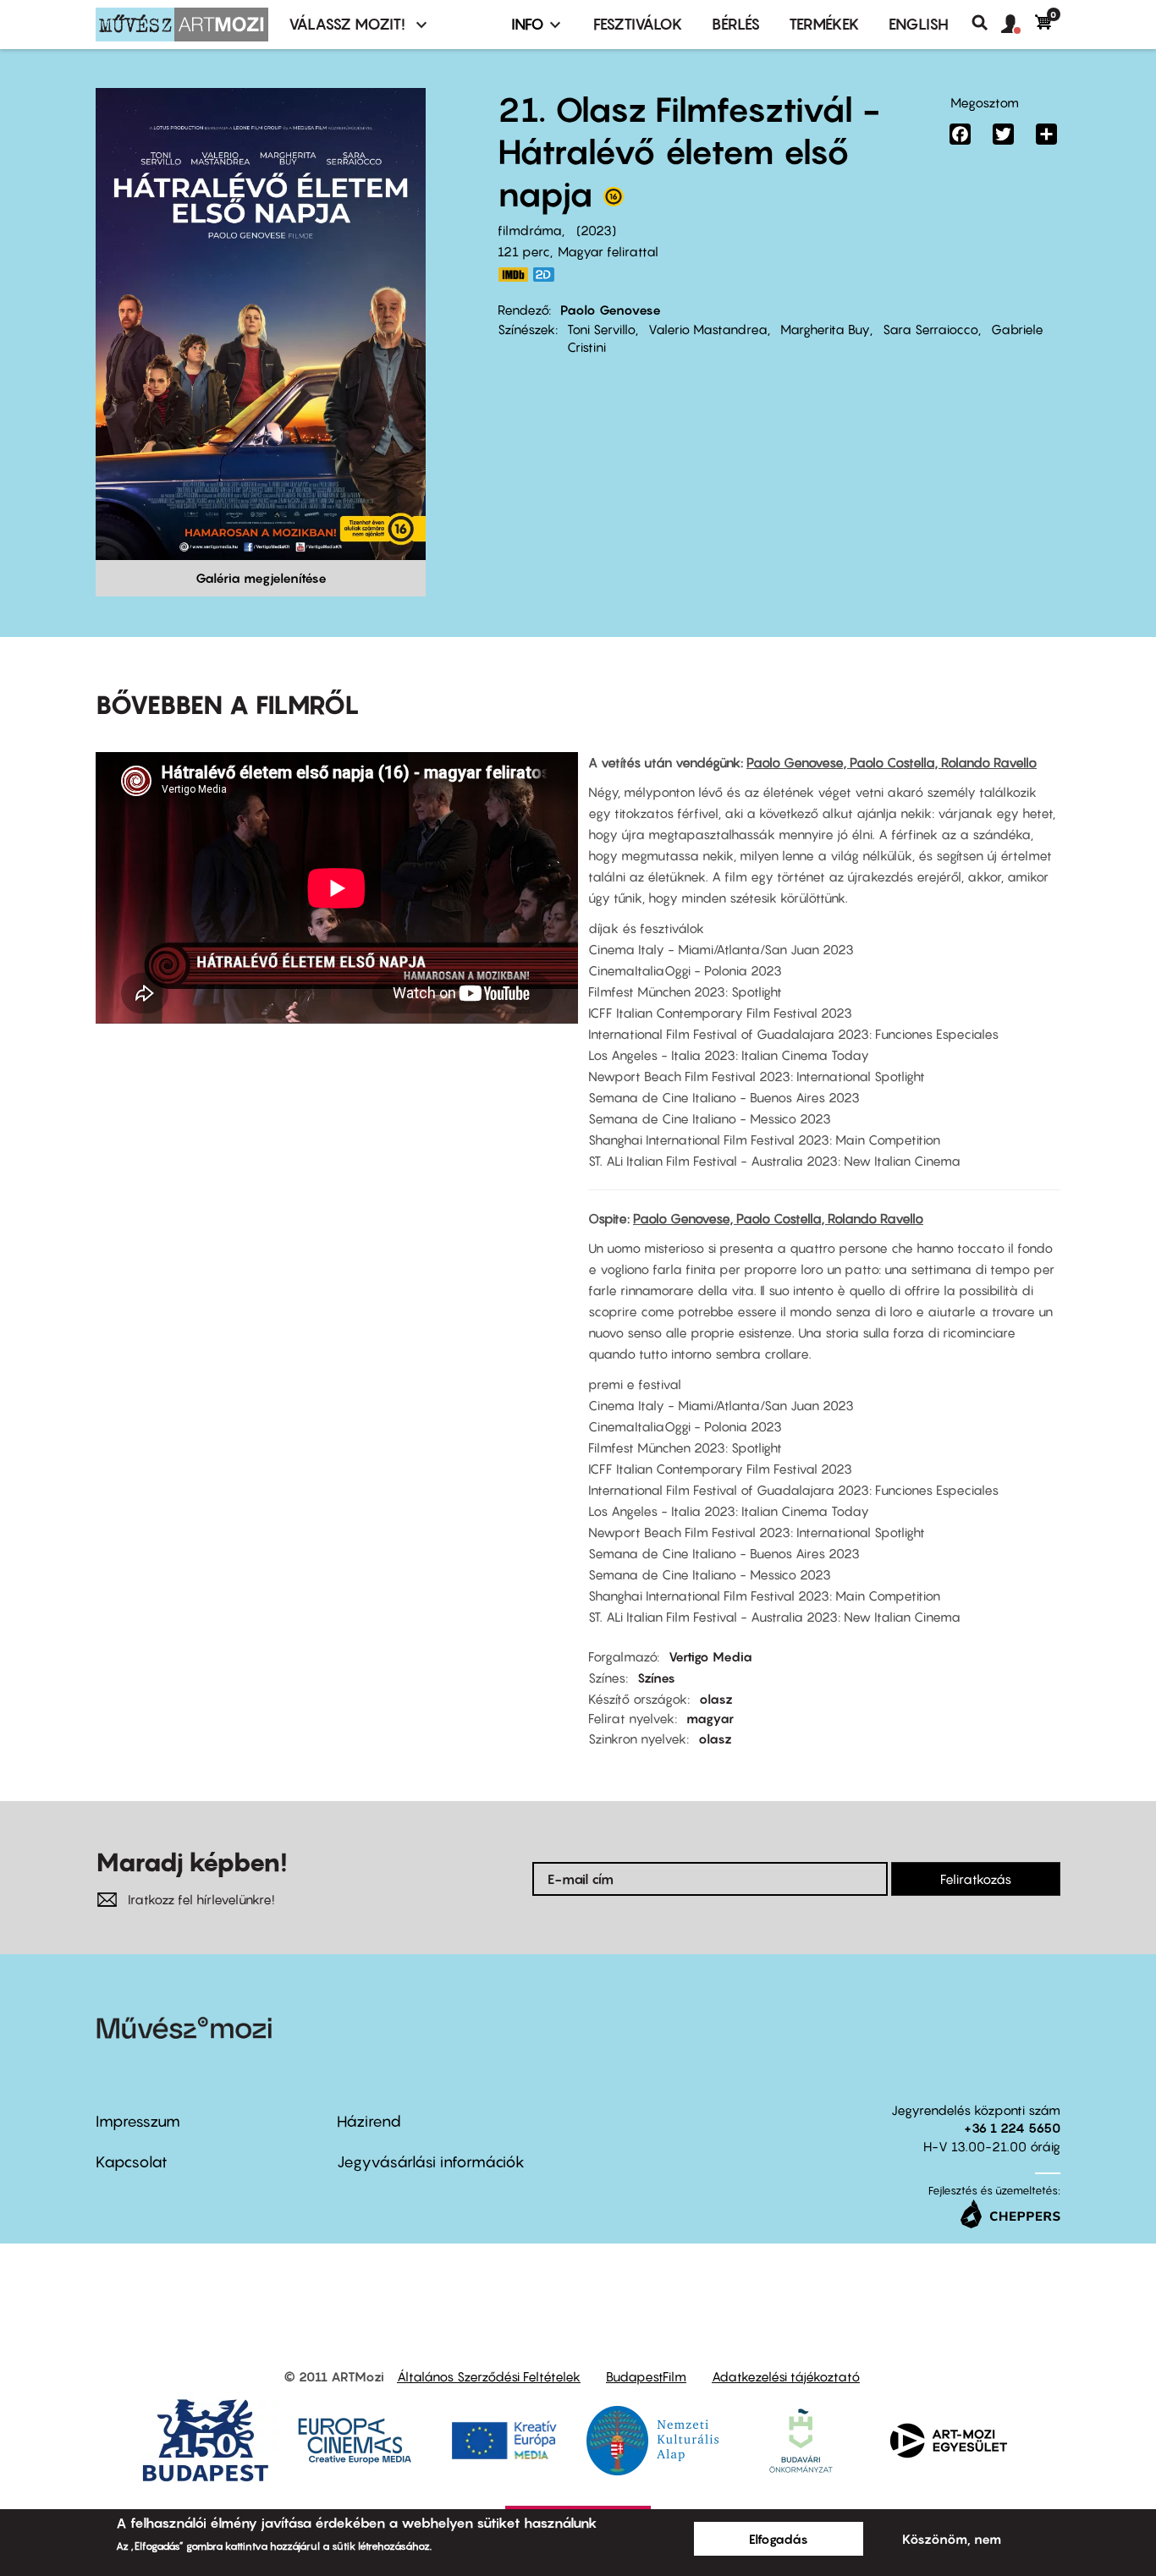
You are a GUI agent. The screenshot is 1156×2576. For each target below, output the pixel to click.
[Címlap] (182, 25)
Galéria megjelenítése (261, 578)
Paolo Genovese (611, 310)
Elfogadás (779, 2539)
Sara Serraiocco (930, 329)
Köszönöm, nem (952, 2539)
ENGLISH (919, 24)
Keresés (986, 23)
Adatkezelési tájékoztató (786, 2376)
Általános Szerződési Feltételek (489, 2376)
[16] (614, 200)
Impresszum (138, 2121)
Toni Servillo (601, 329)
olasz (716, 1699)
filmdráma (530, 230)
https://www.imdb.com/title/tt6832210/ (513, 275)
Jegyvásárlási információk (431, 2162)
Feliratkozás (976, 1879)
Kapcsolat (132, 2162)
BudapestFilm (646, 2376)
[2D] (548, 275)
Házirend (369, 2121)
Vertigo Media (710, 1656)
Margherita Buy (825, 329)
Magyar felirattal (608, 251)
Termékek (824, 24)
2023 (596, 230)
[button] (1018, 25)
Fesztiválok (638, 24)
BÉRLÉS (736, 24)
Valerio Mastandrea (708, 329)
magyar (710, 1718)
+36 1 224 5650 (1012, 2128)
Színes (656, 1678)
